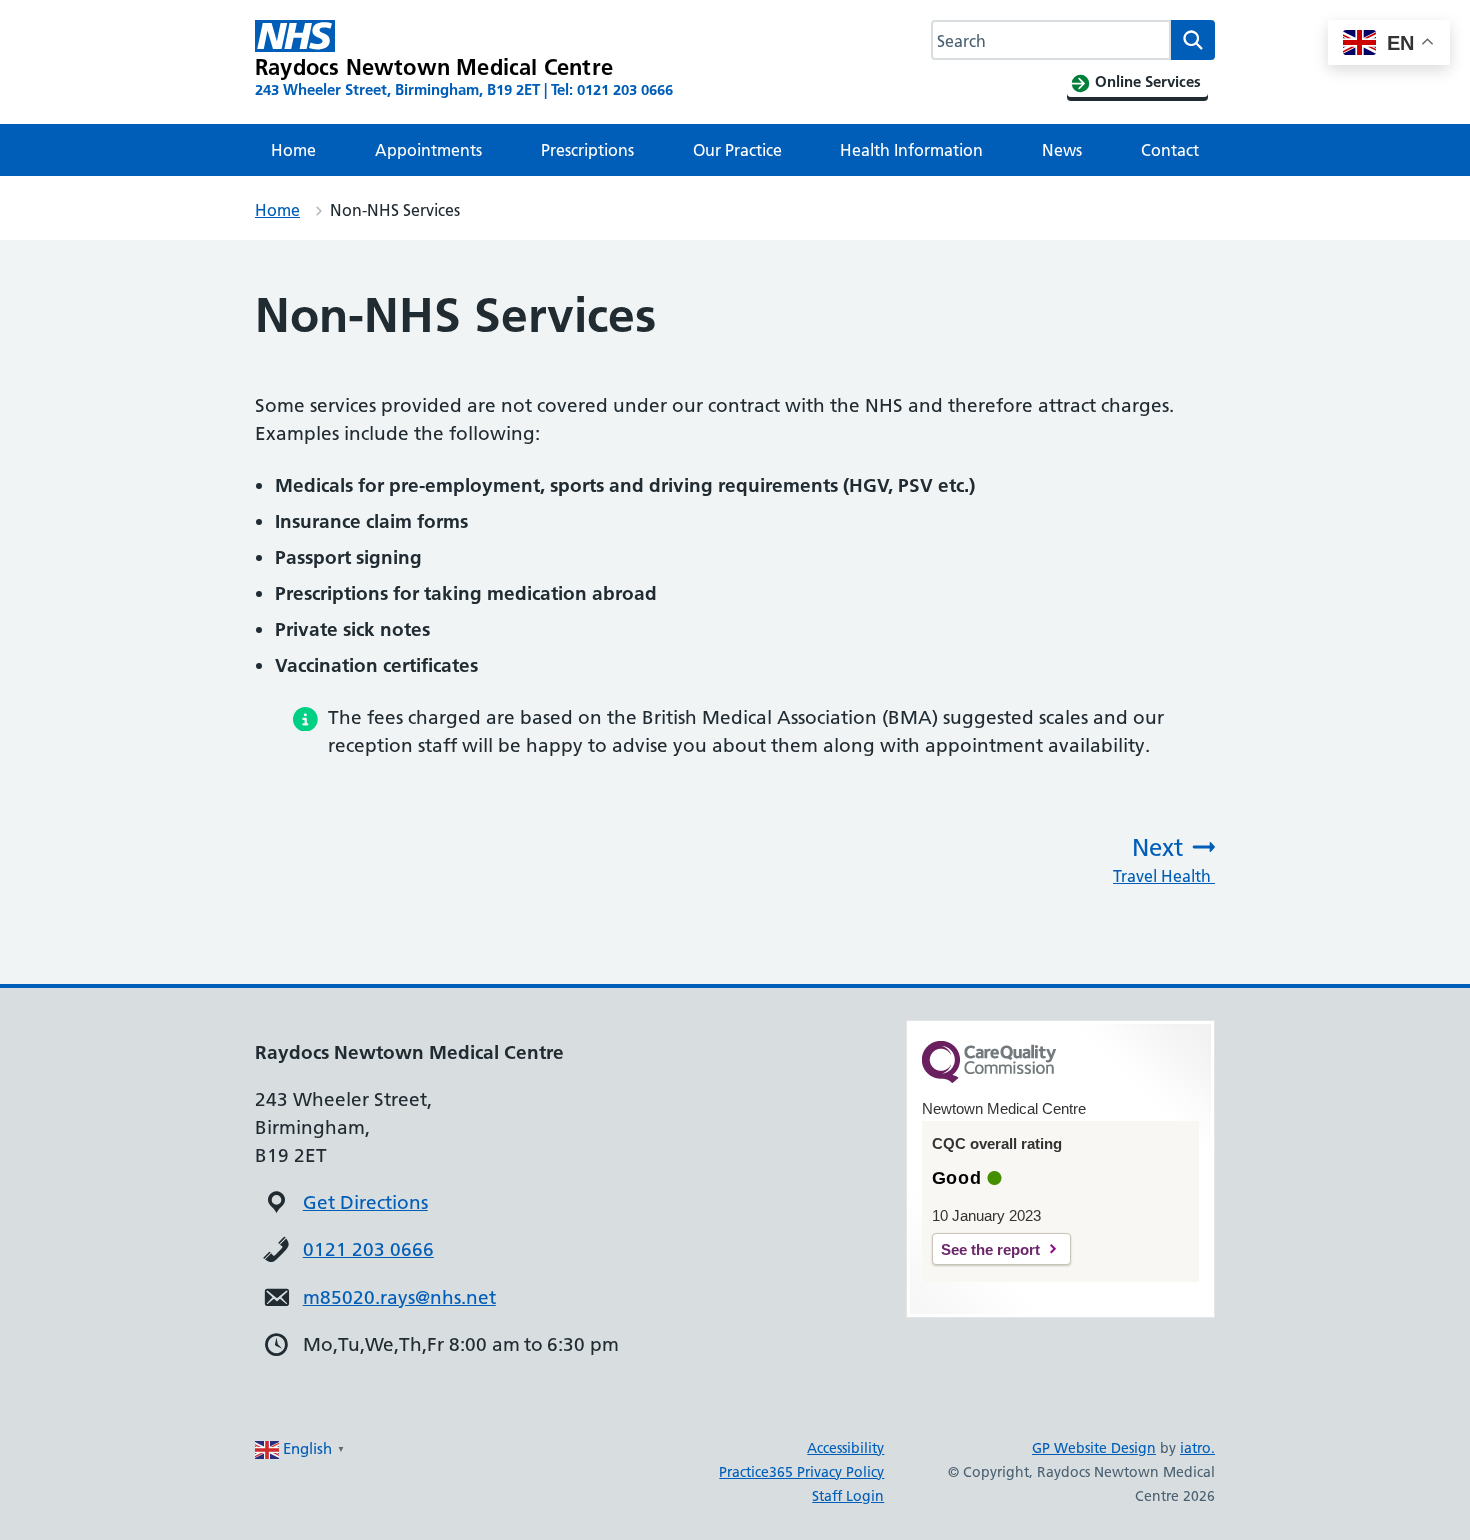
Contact (1170, 150)
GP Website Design (1094, 1448)
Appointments (428, 150)
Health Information (911, 150)
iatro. (1197, 1448)
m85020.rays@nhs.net (399, 1297)
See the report (990, 1249)
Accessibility (845, 1448)
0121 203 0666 (368, 1249)
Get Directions (365, 1202)
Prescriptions (587, 150)
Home (293, 150)
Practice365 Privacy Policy (801, 1472)
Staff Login (848, 1496)
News (1062, 150)
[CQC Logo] (989, 1078)
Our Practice (737, 150)
